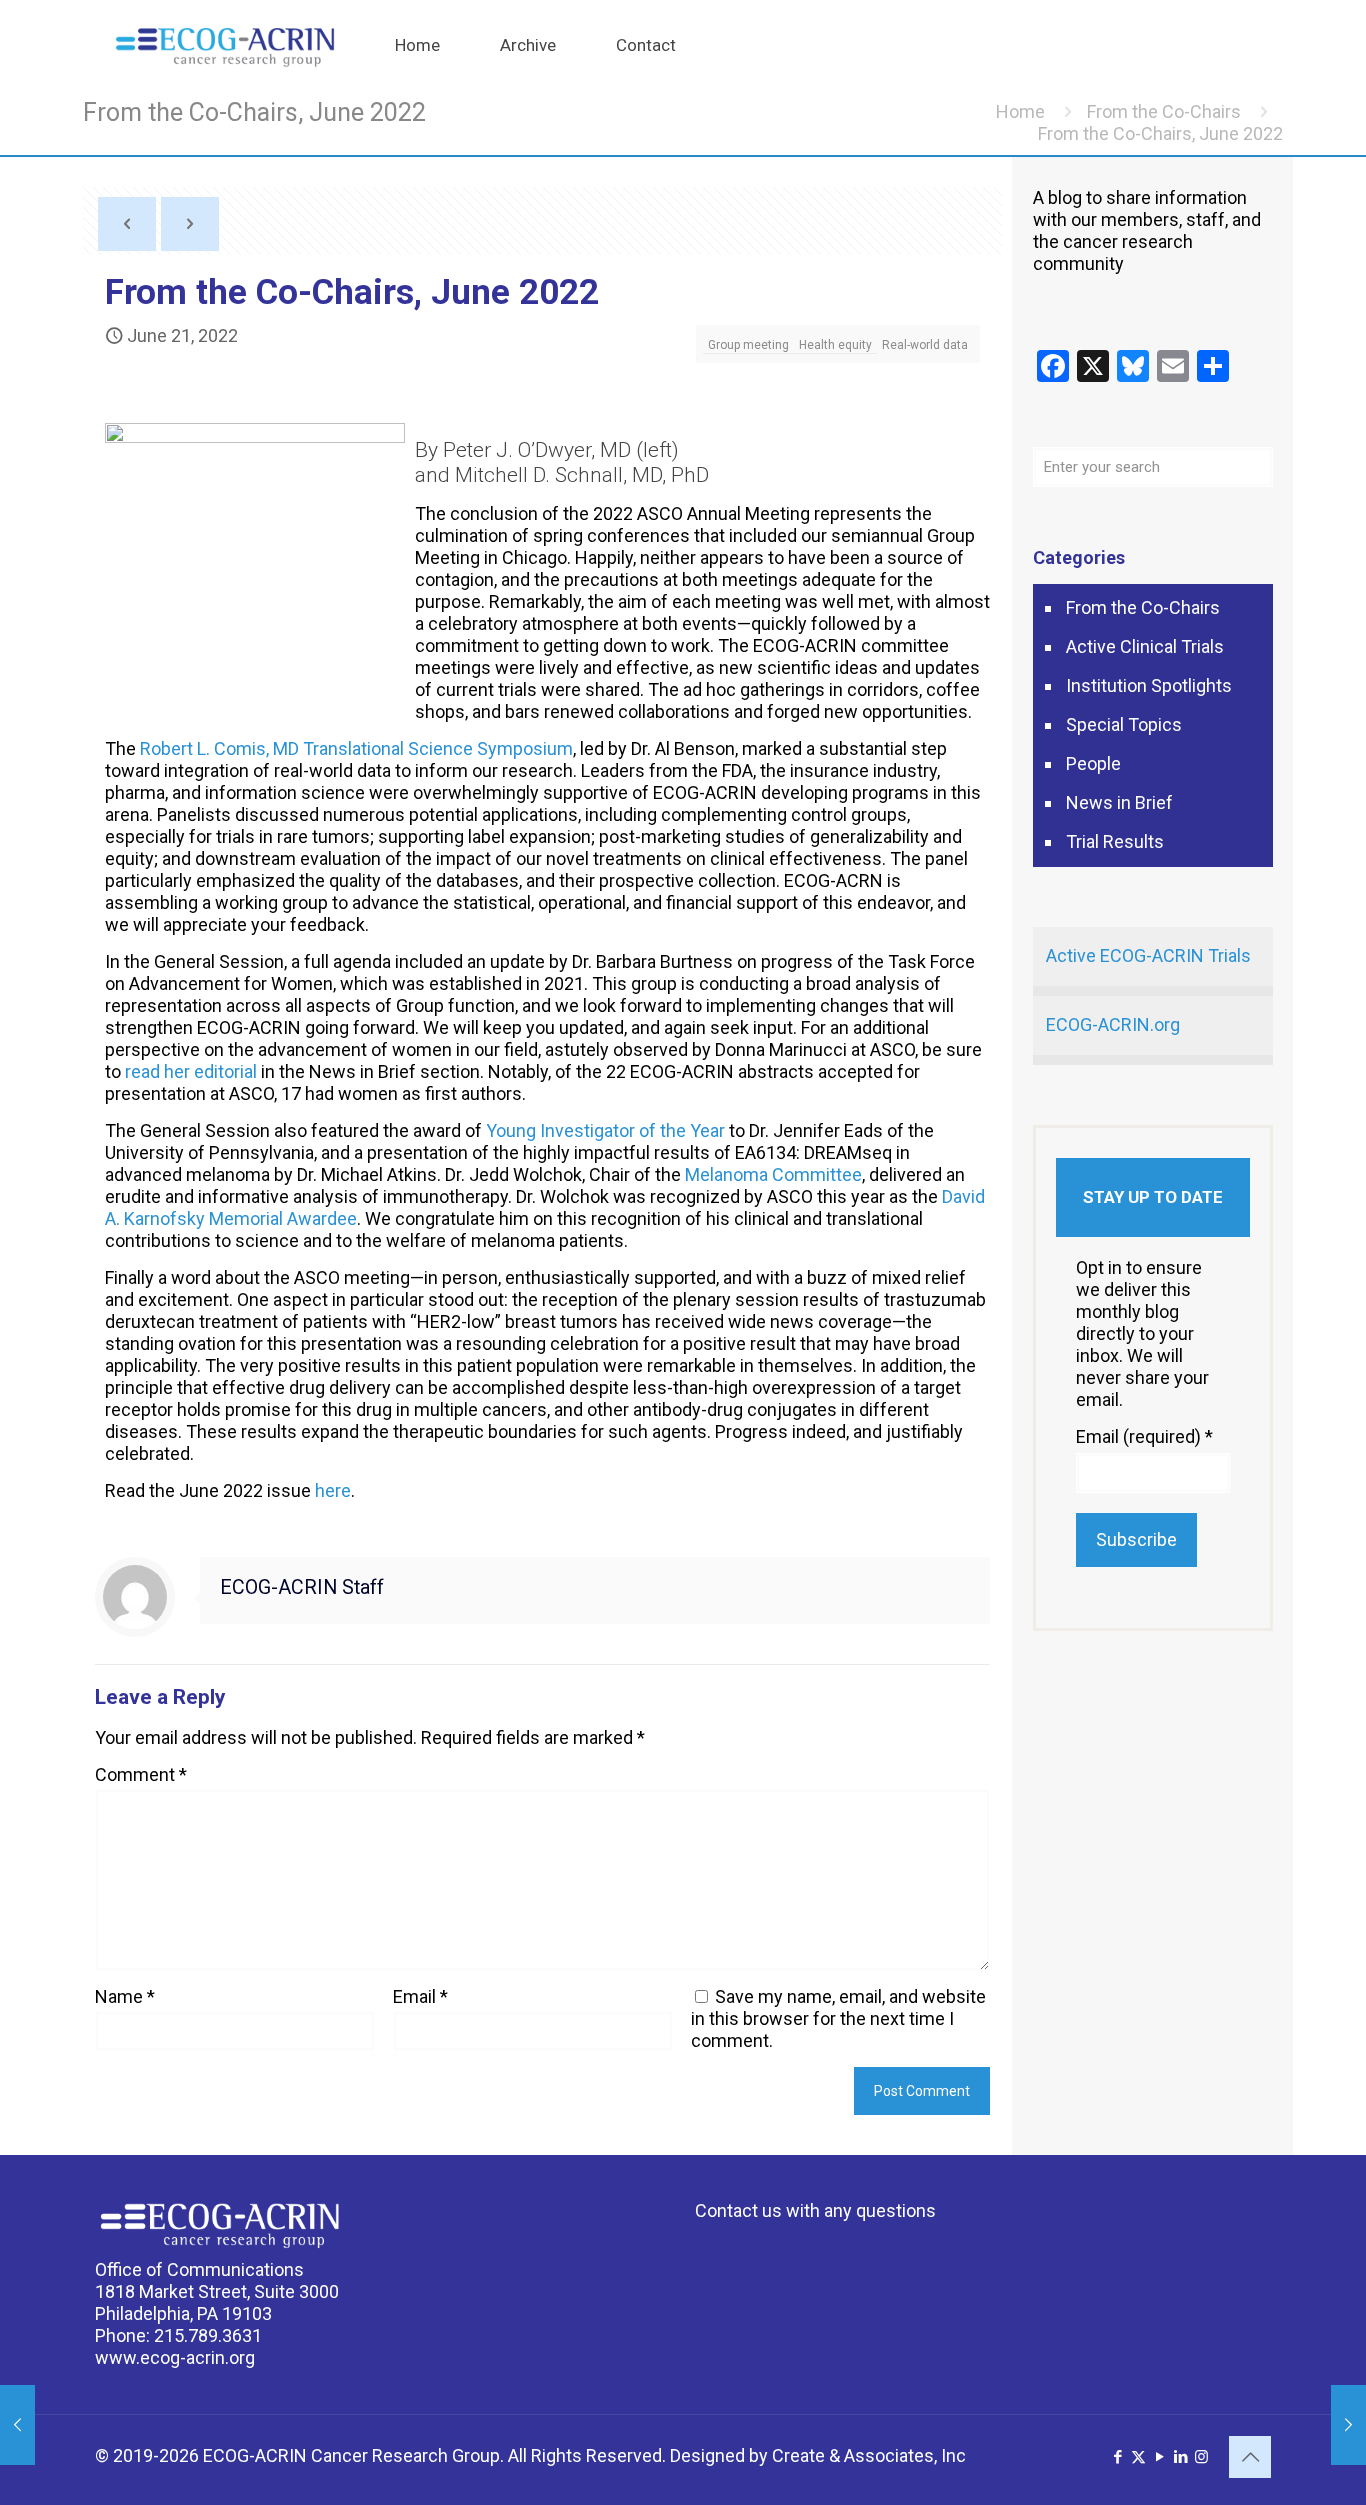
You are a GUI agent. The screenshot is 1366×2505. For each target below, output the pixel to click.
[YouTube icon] (1159, 2457)
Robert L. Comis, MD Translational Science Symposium (356, 748)
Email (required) (1144, 1436)
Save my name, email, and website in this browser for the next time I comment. (838, 2018)
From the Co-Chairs (1164, 111)
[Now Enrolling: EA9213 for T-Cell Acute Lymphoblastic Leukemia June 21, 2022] (17, 2425)
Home (1020, 111)
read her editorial (191, 1071)
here (333, 1490)
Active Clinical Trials (1145, 646)
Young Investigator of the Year (605, 1130)
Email (420, 1996)
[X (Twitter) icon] (1138, 2457)
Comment (141, 1774)
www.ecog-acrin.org (175, 2357)
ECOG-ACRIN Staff (302, 1587)
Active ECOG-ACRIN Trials (1148, 955)
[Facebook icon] (1117, 2457)
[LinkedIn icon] (1180, 2457)
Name (125, 1996)
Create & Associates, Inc (869, 2455)
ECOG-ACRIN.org (1113, 1024)
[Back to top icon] (1250, 2457)
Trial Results (1115, 841)
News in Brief (1119, 802)
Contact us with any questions (815, 2210)
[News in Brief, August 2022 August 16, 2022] (1348, 2425)
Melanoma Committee (773, 1174)
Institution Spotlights (1149, 685)
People (1093, 763)
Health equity (835, 345)
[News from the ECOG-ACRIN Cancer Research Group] (225, 45)
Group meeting (748, 345)
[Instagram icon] (1201, 2457)
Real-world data (925, 345)
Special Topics (1124, 724)
